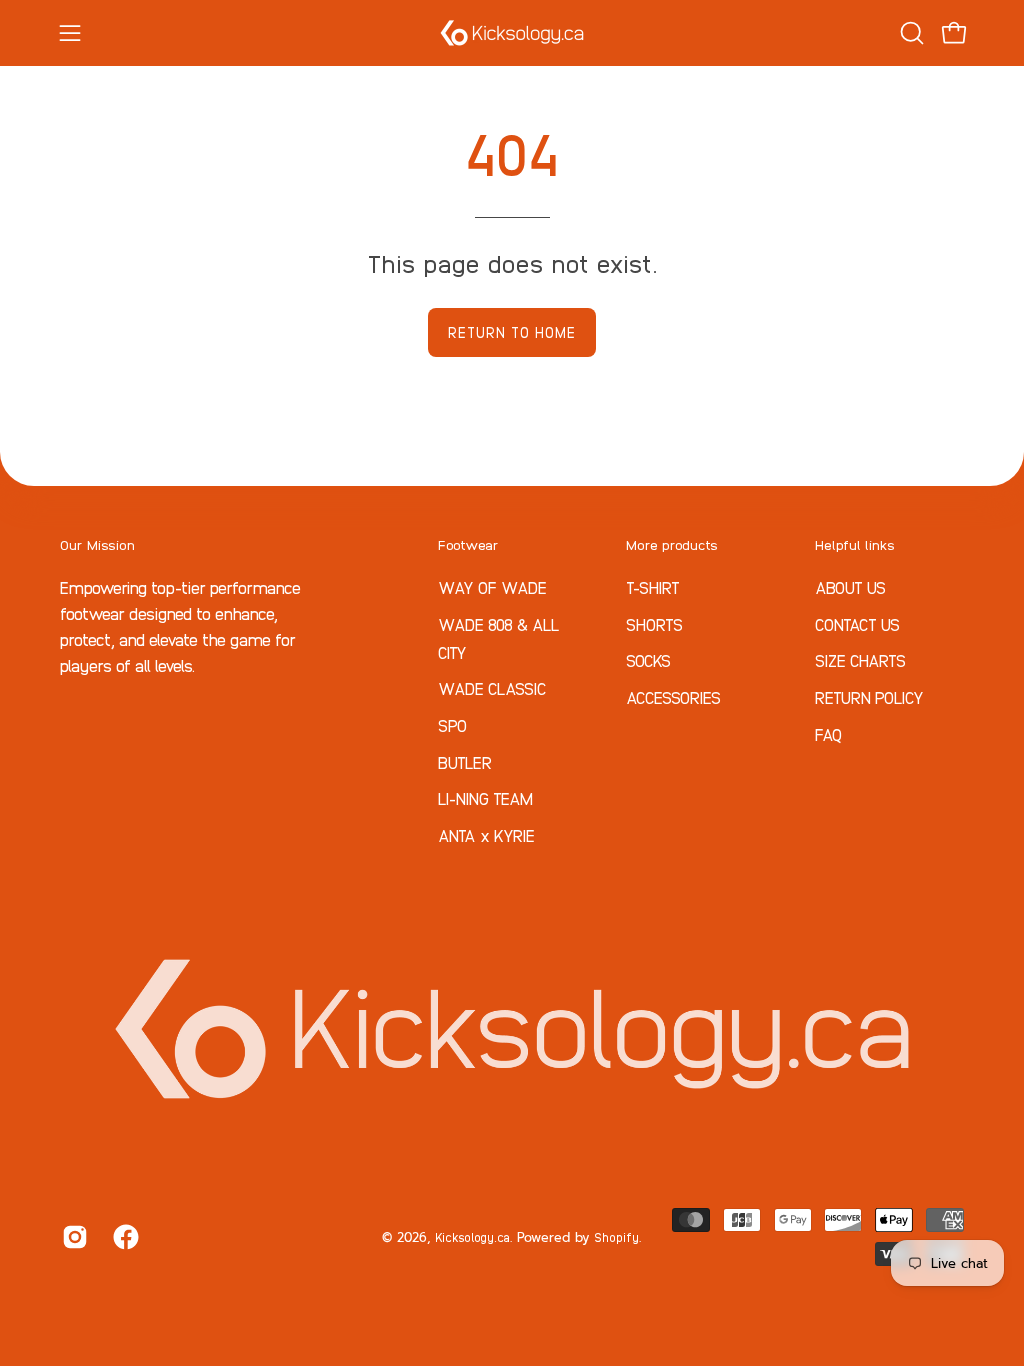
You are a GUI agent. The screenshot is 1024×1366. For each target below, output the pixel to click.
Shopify (616, 1236)
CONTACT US (857, 623)
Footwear (468, 544)
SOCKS (648, 660)
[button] (910, 33)
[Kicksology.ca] (512, 33)
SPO (452, 725)
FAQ (828, 733)
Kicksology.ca (472, 1236)
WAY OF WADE (492, 587)
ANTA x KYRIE (486, 835)
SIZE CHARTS (860, 660)
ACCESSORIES (673, 696)
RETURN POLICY (869, 696)
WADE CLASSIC (492, 688)
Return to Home (512, 332)
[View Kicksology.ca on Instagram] (72, 1237)
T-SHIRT (653, 587)
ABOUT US (850, 587)
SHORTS (654, 623)
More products (672, 544)
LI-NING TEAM (485, 798)
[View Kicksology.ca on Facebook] (123, 1237)
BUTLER (465, 761)
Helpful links (855, 544)
